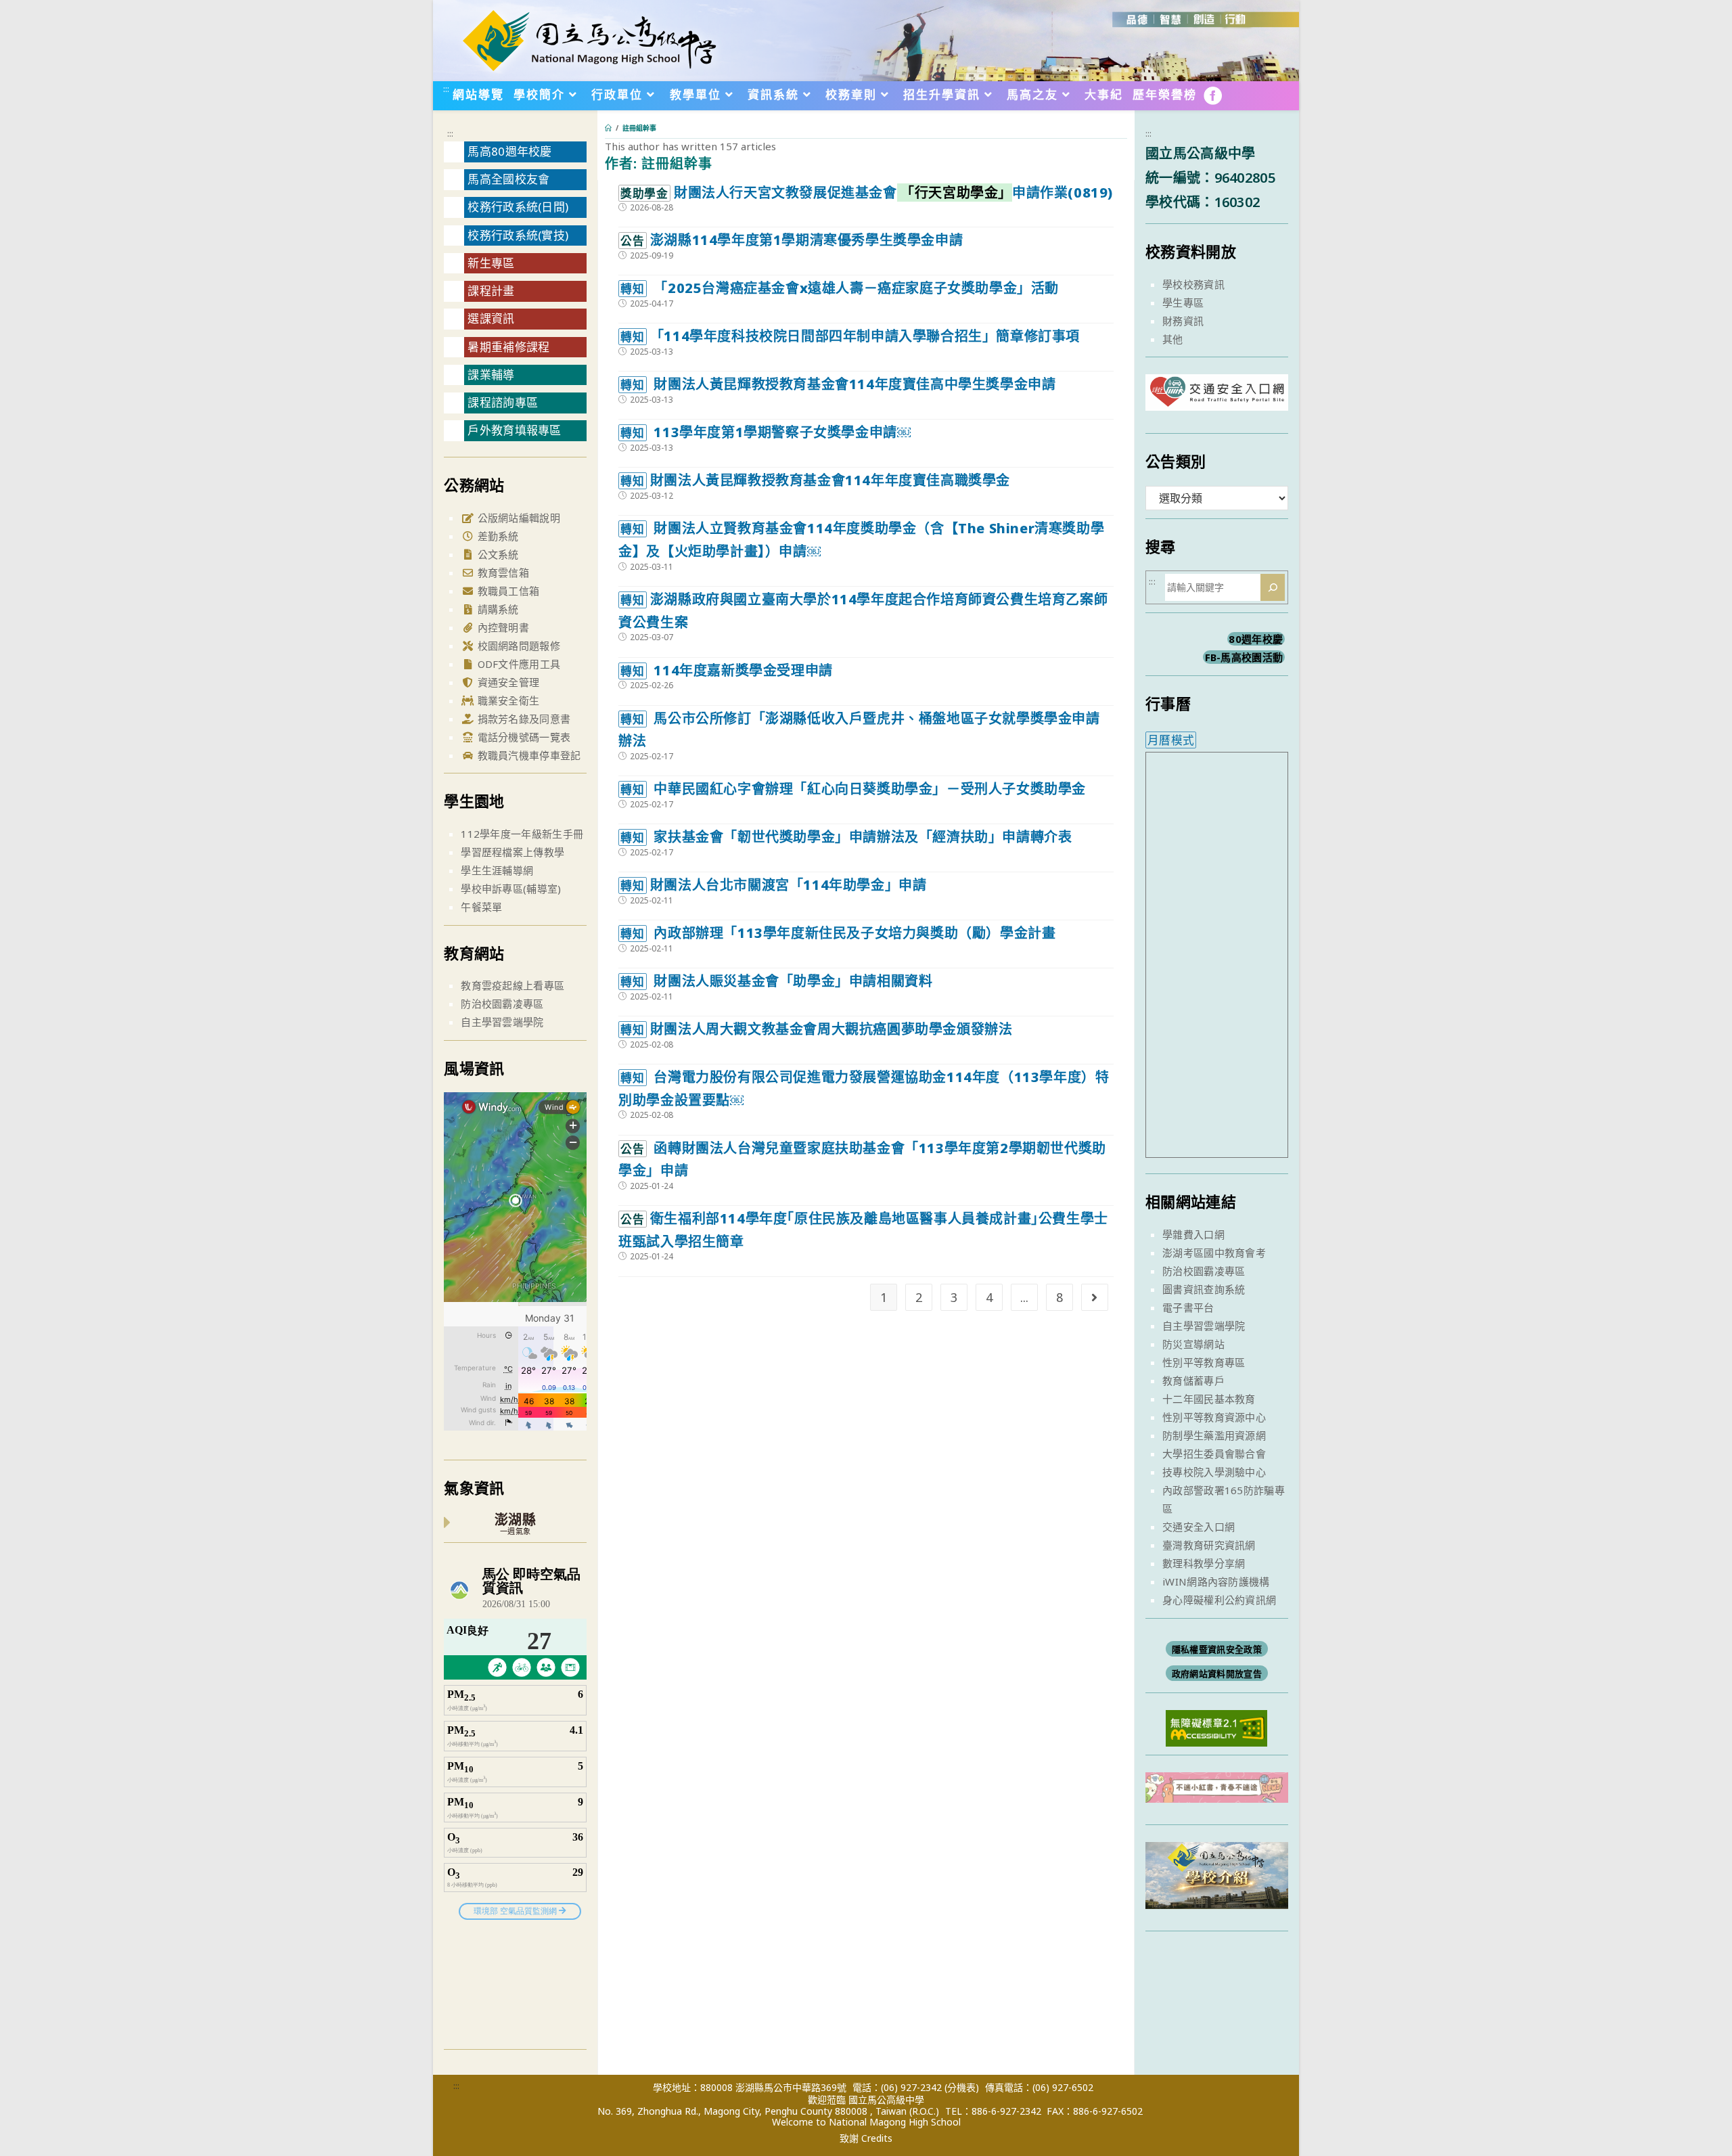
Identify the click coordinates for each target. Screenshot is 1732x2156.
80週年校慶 (1256, 639)
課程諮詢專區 (503, 402)
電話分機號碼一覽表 (522, 737)
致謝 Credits (866, 2138)
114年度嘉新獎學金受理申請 (726, 670)
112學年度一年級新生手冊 (522, 834)
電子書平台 (1188, 1307)
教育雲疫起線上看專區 (512, 985)
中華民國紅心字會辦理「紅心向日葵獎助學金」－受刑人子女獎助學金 (853, 789)
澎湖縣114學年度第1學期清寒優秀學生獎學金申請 (792, 240)
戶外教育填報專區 (514, 430)
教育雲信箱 (502, 572)
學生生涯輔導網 (497, 870)
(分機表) (962, 2087)
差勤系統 (497, 536)
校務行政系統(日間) (518, 207)
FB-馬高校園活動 (1244, 657)
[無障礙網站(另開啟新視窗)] (1216, 1727)
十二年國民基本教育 (1209, 1399)
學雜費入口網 (1193, 1234)
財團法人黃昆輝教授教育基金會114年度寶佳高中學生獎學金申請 (838, 384)
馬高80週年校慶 (509, 151)
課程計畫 (491, 291)
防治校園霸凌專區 (502, 1004)
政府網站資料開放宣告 (1217, 1674)
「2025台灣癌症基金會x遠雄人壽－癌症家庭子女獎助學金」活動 (840, 288)
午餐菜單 (481, 907)
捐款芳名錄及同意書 (522, 719)
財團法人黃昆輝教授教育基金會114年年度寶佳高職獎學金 (815, 480)
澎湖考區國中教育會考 (1214, 1253)
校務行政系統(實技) (518, 235)
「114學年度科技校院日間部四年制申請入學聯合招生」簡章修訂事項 (850, 336)
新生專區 (491, 263)
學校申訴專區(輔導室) (511, 889)
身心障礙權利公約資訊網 (1219, 1600)
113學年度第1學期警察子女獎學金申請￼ (765, 432)
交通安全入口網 (1199, 1527)
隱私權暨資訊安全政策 (1217, 1649)
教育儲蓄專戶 (1193, 1380)
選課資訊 (491, 318)
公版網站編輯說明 (517, 518)
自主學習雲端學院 (502, 1022)
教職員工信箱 (507, 591)
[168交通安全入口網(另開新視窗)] (1217, 398)
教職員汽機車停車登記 (527, 755)
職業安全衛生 (507, 700)
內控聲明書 (502, 627)
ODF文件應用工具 (517, 664)
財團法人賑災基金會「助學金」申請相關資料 (776, 981)
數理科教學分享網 (1204, 1563)
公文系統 (497, 554)
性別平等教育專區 (1204, 1362)
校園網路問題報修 (517, 646)
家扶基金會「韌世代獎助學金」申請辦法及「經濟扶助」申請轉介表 (846, 837)
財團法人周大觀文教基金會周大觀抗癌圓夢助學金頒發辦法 (816, 1029)
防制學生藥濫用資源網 (1214, 1435)
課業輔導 (491, 375)
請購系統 (497, 609)
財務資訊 (1183, 321)
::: (446, 89)
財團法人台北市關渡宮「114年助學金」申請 (773, 885)
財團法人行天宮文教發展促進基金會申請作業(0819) (867, 193)
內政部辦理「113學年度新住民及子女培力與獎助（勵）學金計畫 (838, 933)
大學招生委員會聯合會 (1214, 1454)
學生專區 (1183, 302)
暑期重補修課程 (508, 347)
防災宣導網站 (1193, 1344)
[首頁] (608, 128)
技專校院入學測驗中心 (1214, 1472)
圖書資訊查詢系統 (1204, 1289)
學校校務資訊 (1193, 284)
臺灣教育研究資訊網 (1209, 1545)
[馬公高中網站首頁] (589, 39)
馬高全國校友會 (508, 179)
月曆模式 (1171, 740)
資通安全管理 (507, 682)
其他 (1173, 339)
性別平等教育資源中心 (1214, 1417)
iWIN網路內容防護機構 (1216, 1581)
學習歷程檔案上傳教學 (512, 852)
